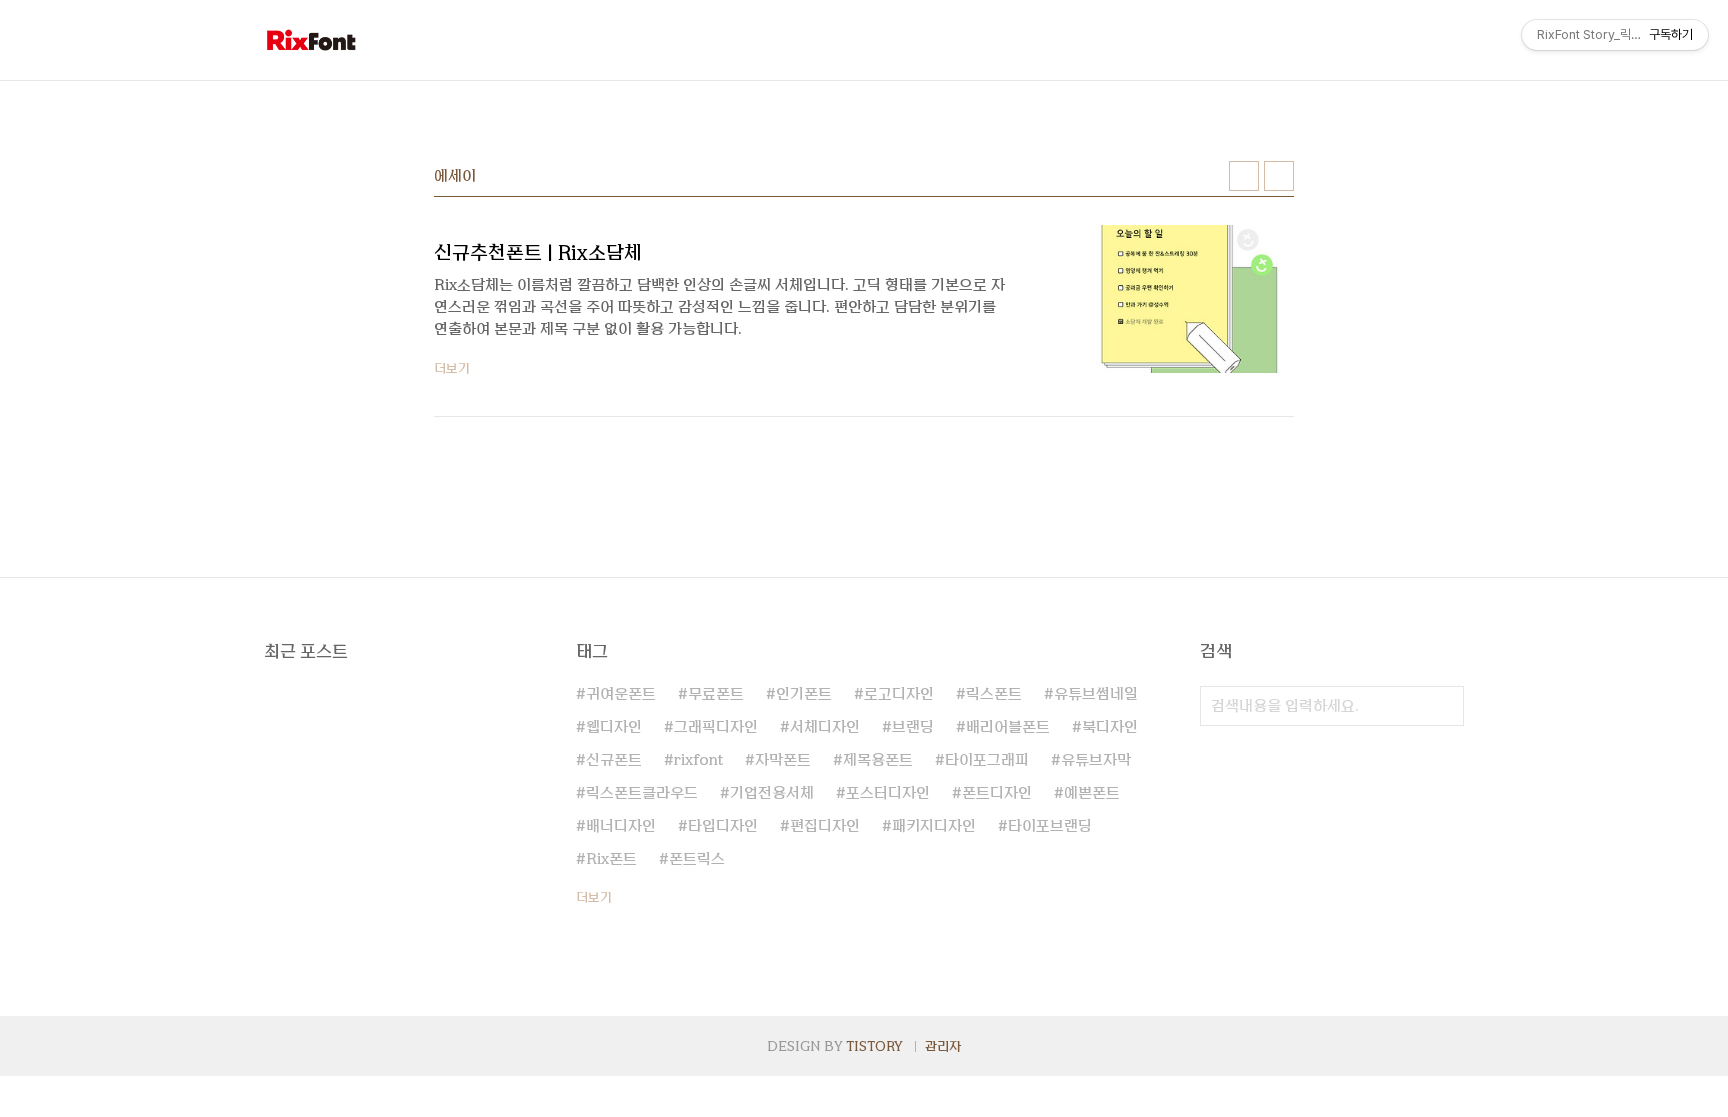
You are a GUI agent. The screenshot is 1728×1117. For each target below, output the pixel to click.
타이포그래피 (987, 760)
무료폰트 (716, 694)
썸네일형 (1244, 176)
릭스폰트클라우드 (642, 793)
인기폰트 (804, 694)
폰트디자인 (997, 793)
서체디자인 (825, 727)
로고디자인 (899, 694)
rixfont (698, 760)
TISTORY (874, 1046)
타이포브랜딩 (1050, 826)
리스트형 (1279, 176)
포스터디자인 (888, 793)
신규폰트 (614, 760)
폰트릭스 (697, 859)
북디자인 (1110, 727)
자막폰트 (783, 760)
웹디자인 (614, 727)
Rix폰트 (611, 859)
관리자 (943, 1046)
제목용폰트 (878, 760)
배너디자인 (621, 826)
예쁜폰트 (1092, 793)
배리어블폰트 (1008, 727)
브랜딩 (913, 727)
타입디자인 (723, 826)
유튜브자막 (1096, 760)
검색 (1444, 706)
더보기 (594, 897)
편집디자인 (825, 826)
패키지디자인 (934, 826)
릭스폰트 (994, 694)
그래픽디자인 (716, 727)
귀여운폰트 (621, 694)
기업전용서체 (772, 793)
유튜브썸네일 (1096, 694)
